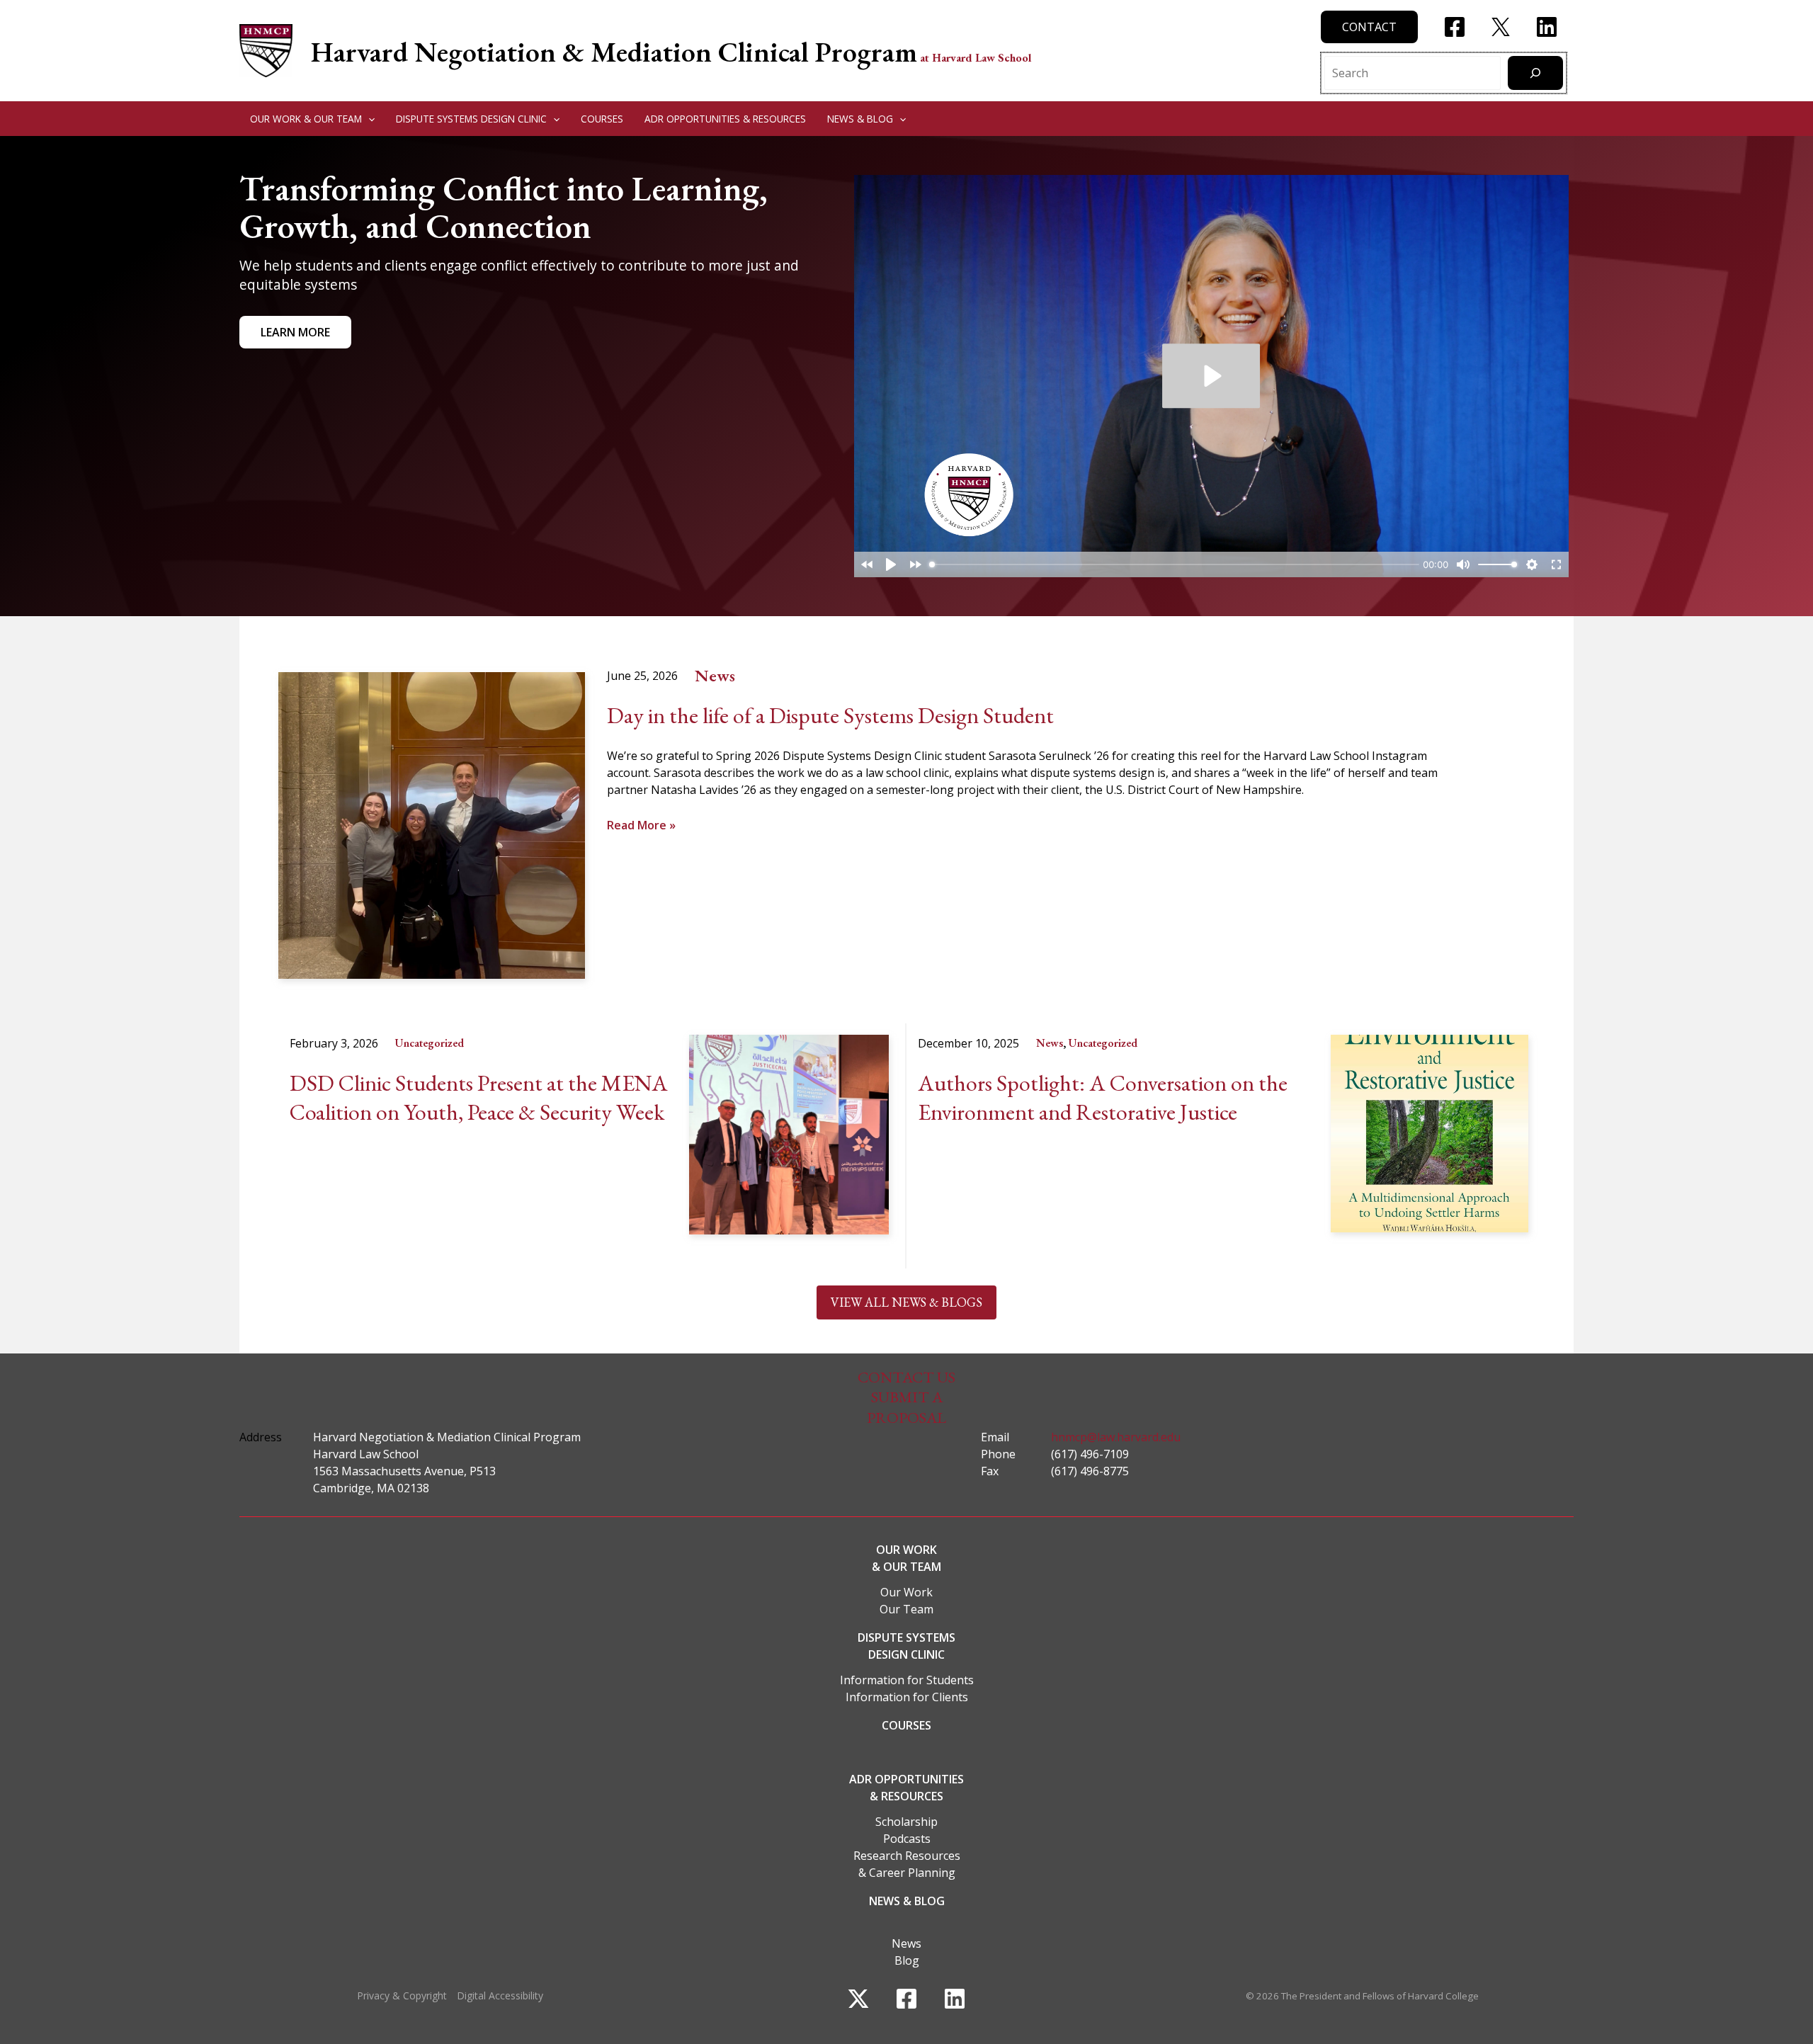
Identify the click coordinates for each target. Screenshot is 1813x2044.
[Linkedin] (955, 1999)
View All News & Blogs (906, 1302)
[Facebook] (906, 1999)
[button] (1369, 27)
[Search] (1535, 73)
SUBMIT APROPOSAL (906, 1407)
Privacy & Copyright (402, 1995)
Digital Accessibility (500, 1995)
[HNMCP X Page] (1501, 27)
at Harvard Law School (976, 58)
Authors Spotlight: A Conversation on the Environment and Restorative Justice (1103, 1098)
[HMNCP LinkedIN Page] (1547, 27)
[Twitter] (858, 1999)
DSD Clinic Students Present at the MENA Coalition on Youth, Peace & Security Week (479, 1098)
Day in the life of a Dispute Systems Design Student (830, 716)
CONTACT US (906, 1377)
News (715, 675)
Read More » (641, 825)
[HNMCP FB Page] (1455, 27)
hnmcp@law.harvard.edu (1116, 1437)
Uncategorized (430, 1043)
